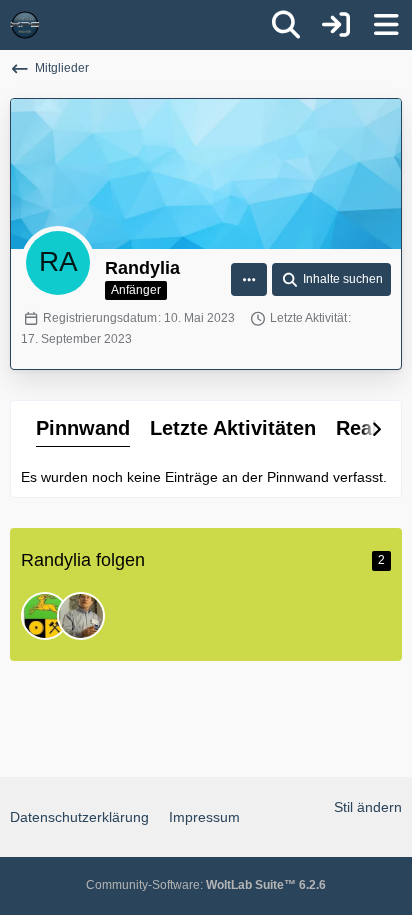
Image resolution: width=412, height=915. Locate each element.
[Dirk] (81, 616)
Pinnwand (83, 428)
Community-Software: (206, 885)
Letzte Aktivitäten (233, 428)
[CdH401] (45, 616)
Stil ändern (368, 807)
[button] (249, 280)
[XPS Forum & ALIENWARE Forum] (25, 25)
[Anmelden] (336, 25)
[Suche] (286, 25)
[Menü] (386, 25)
